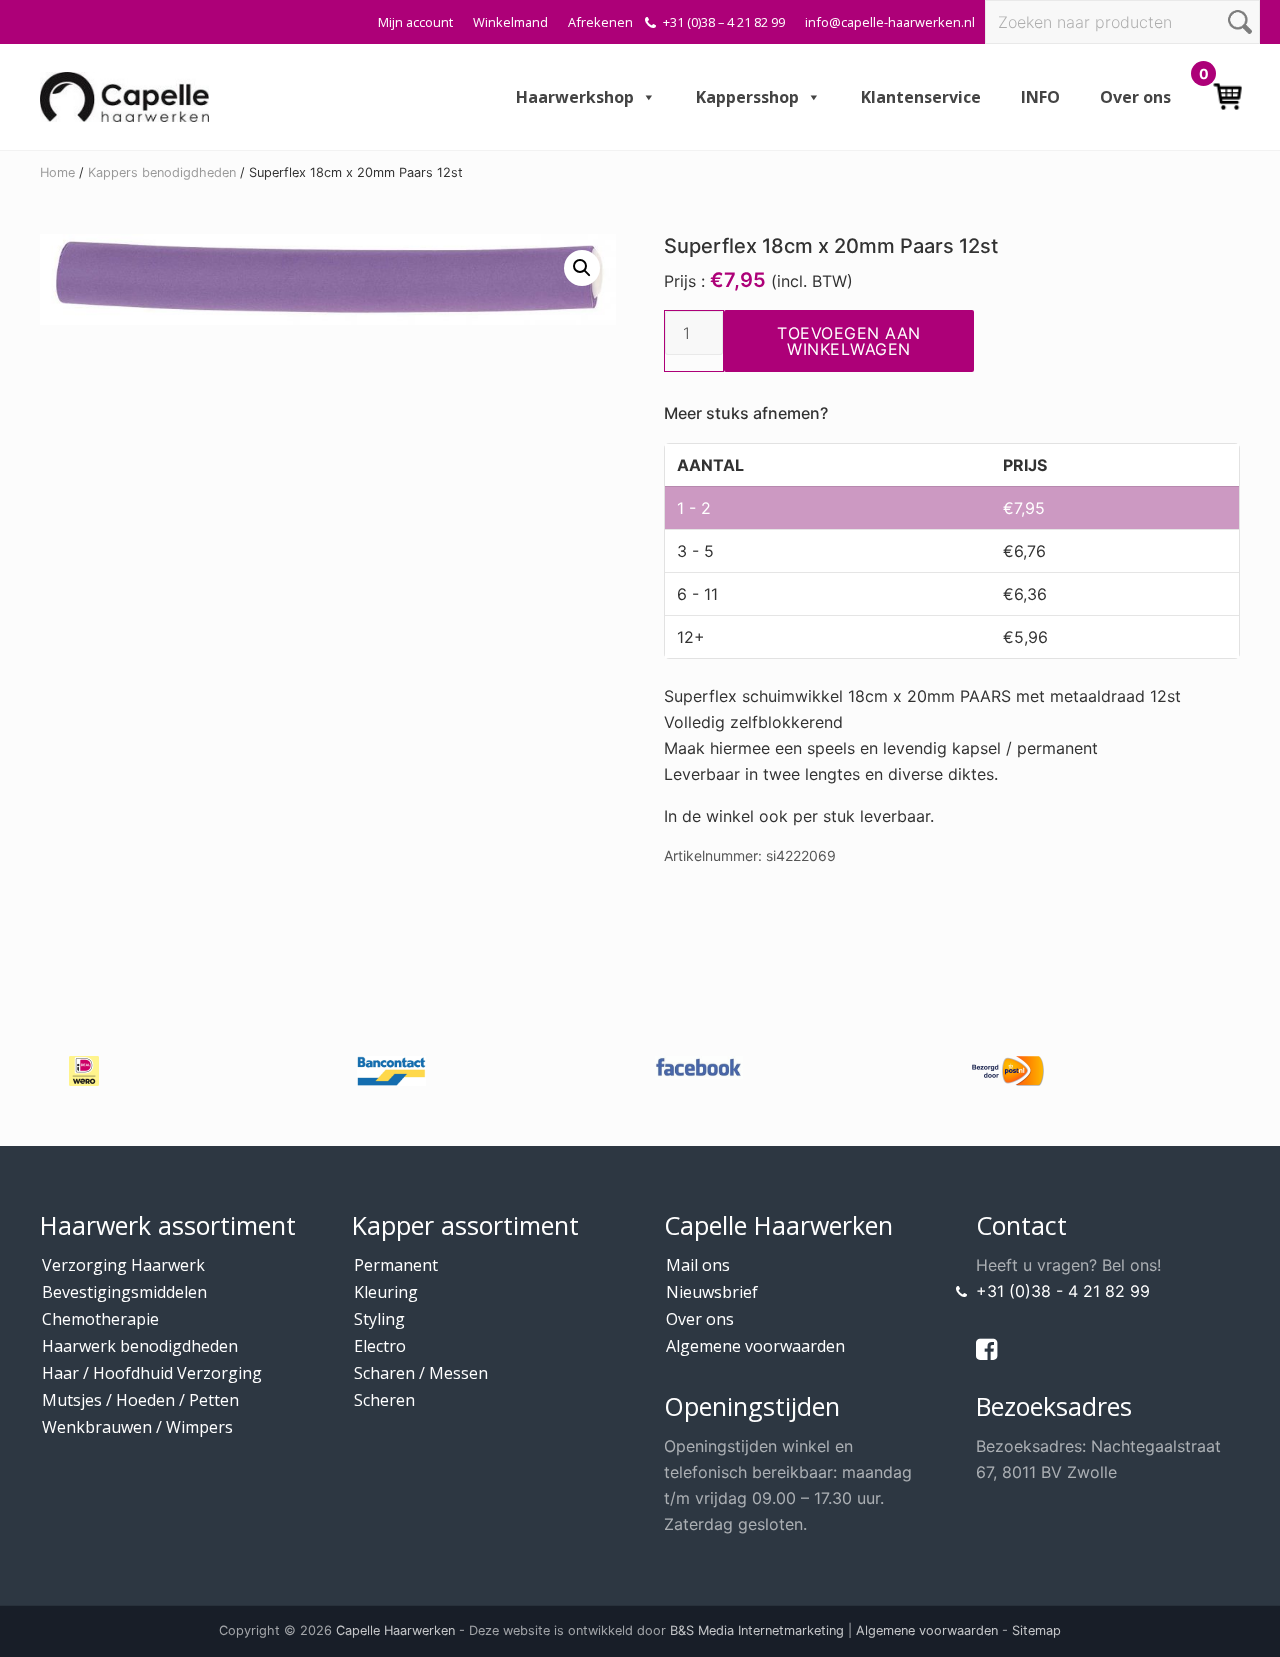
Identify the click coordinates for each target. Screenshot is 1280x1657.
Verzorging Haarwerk (123, 1265)
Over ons (1135, 97)
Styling (379, 1319)
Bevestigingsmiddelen (124, 1292)
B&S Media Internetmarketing (757, 1630)
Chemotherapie (100, 1319)
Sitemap (1036, 1630)
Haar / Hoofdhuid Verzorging (152, 1373)
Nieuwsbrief (712, 1292)
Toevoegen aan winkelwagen (849, 341)
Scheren (384, 1400)
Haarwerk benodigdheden (140, 1346)
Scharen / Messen (421, 1373)
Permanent (396, 1265)
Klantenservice (921, 97)
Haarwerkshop (575, 97)
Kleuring (386, 1292)
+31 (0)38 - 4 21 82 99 (1063, 1291)
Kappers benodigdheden (162, 172)
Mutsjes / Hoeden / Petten (140, 1400)
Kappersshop (747, 97)
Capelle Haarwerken (395, 1630)
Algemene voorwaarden (755, 1346)
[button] (582, 268)
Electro (380, 1346)
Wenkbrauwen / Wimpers (137, 1427)
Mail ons (698, 1265)
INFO (1040, 97)
